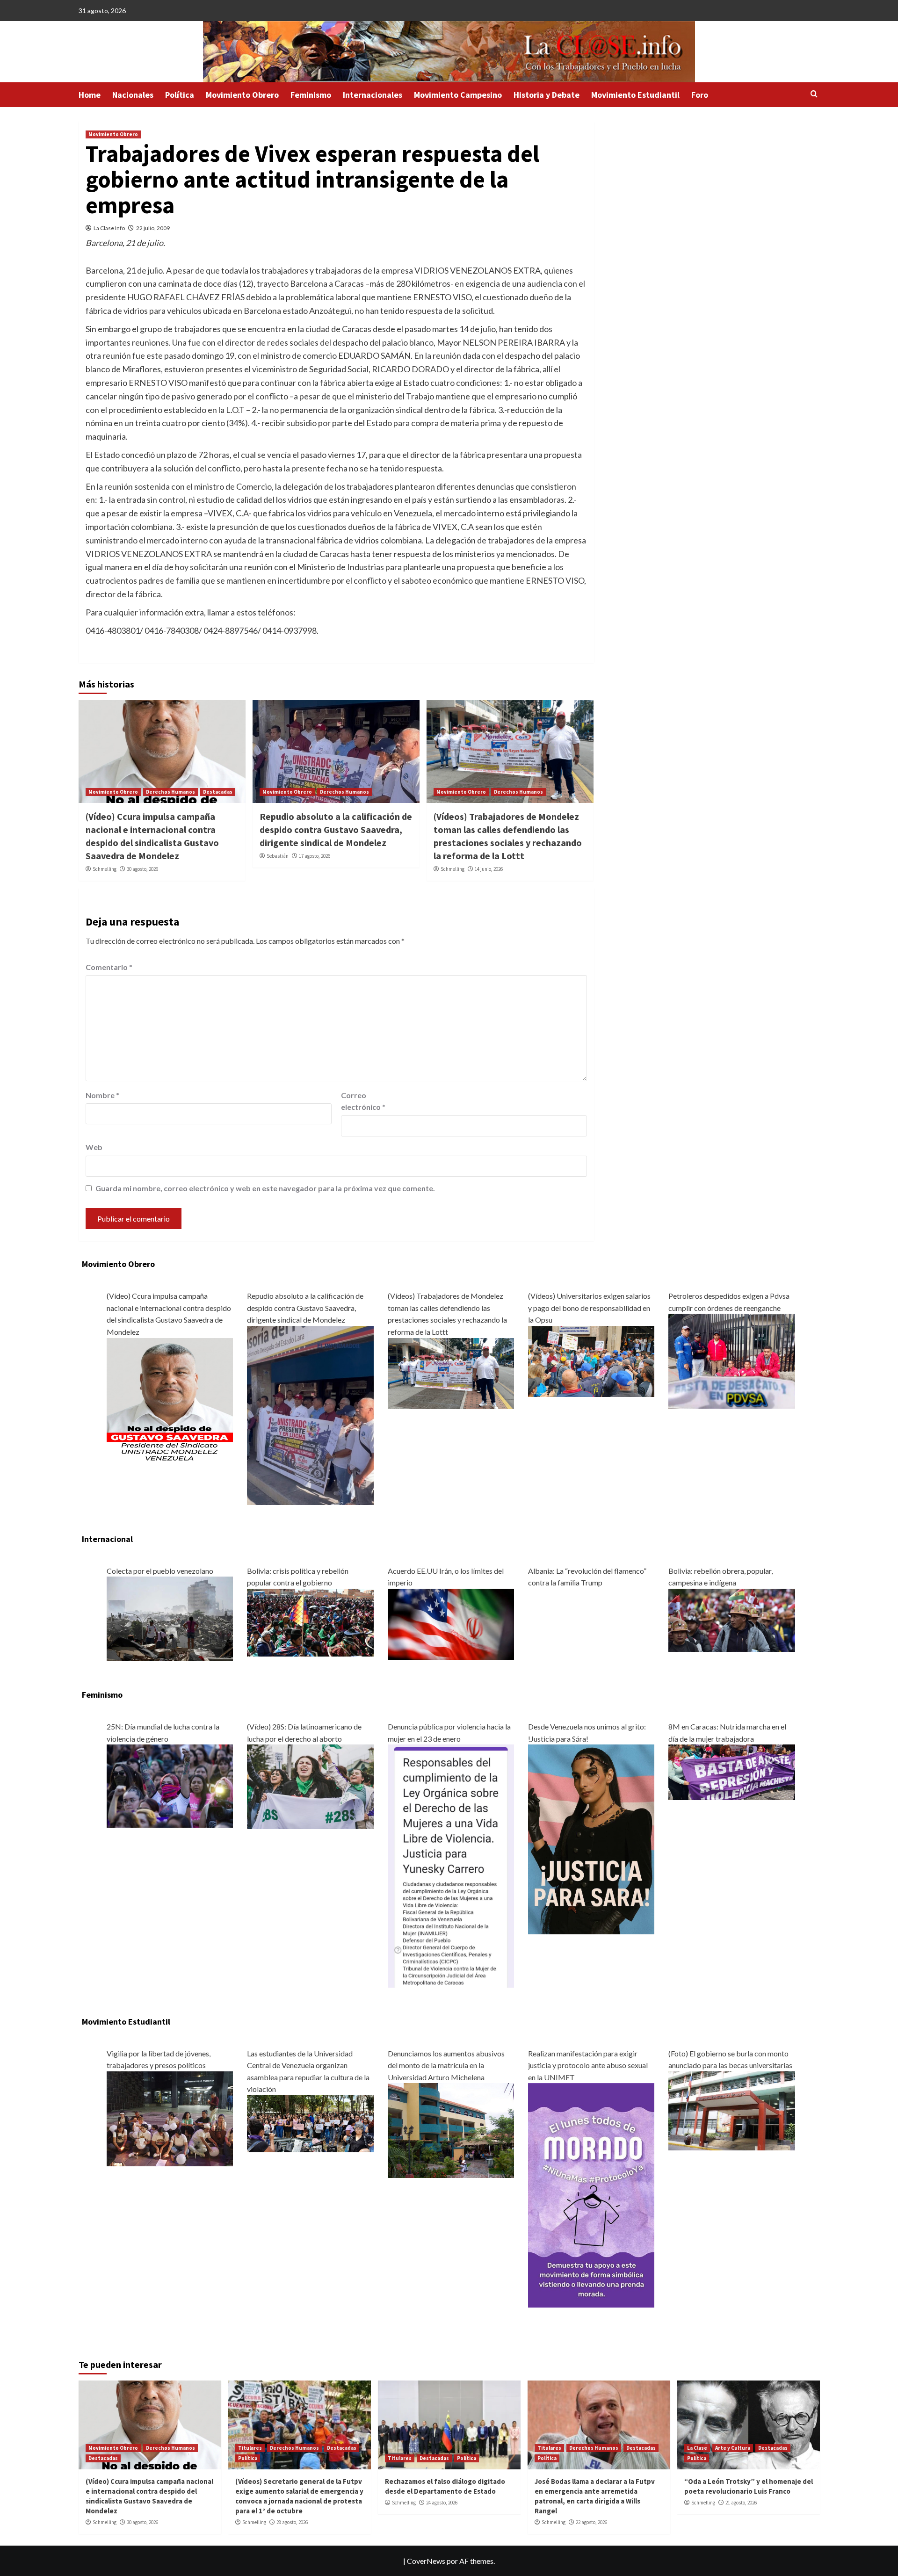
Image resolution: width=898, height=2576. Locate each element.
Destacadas (218, 792)
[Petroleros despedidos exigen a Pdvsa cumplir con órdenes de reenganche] (731, 1360)
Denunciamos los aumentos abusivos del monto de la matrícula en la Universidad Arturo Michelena (446, 2065)
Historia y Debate (547, 95)
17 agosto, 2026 (315, 856)
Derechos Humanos (170, 792)
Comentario (109, 967)
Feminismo (311, 95)
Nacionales (133, 95)
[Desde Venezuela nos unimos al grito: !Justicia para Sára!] (591, 1838)
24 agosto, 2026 (442, 2503)
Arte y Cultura (733, 2448)
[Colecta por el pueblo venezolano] (170, 1617)
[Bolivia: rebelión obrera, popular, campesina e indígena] (731, 1619)
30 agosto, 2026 (142, 869)
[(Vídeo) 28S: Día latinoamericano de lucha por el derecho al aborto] (310, 1786)
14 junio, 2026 (489, 869)
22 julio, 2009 (153, 228)
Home (90, 95)
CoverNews (426, 2561)
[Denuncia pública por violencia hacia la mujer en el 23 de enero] (451, 1865)
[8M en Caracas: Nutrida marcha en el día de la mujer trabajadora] (731, 1771)
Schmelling (105, 869)
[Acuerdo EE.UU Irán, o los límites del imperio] (451, 1623)
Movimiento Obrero (242, 95)
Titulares (250, 2448)
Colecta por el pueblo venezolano (160, 1571)
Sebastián (278, 856)
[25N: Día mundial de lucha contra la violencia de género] (170, 1785)
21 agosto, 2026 (741, 2503)
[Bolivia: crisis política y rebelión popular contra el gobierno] (310, 1622)
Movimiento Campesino (458, 95)
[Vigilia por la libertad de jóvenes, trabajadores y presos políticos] (170, 2117)
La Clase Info (109, 228)
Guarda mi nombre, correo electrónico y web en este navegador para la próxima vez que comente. (265, 1188)
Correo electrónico (363, 1101)
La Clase (697, 2448)
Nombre (102, 1095)
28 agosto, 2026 (292, 2522)
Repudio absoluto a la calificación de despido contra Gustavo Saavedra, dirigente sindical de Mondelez (336, 829)
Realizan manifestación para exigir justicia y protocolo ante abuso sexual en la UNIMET (588, 2065)
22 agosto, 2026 (591, 2522)
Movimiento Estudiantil (635, 95)
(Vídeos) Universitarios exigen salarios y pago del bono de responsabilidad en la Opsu (589, 1308)
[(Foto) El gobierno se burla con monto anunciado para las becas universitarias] (731, 2109)
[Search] (814, 94)
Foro (700, 95)
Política (180, 95)
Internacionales (373, 95)
